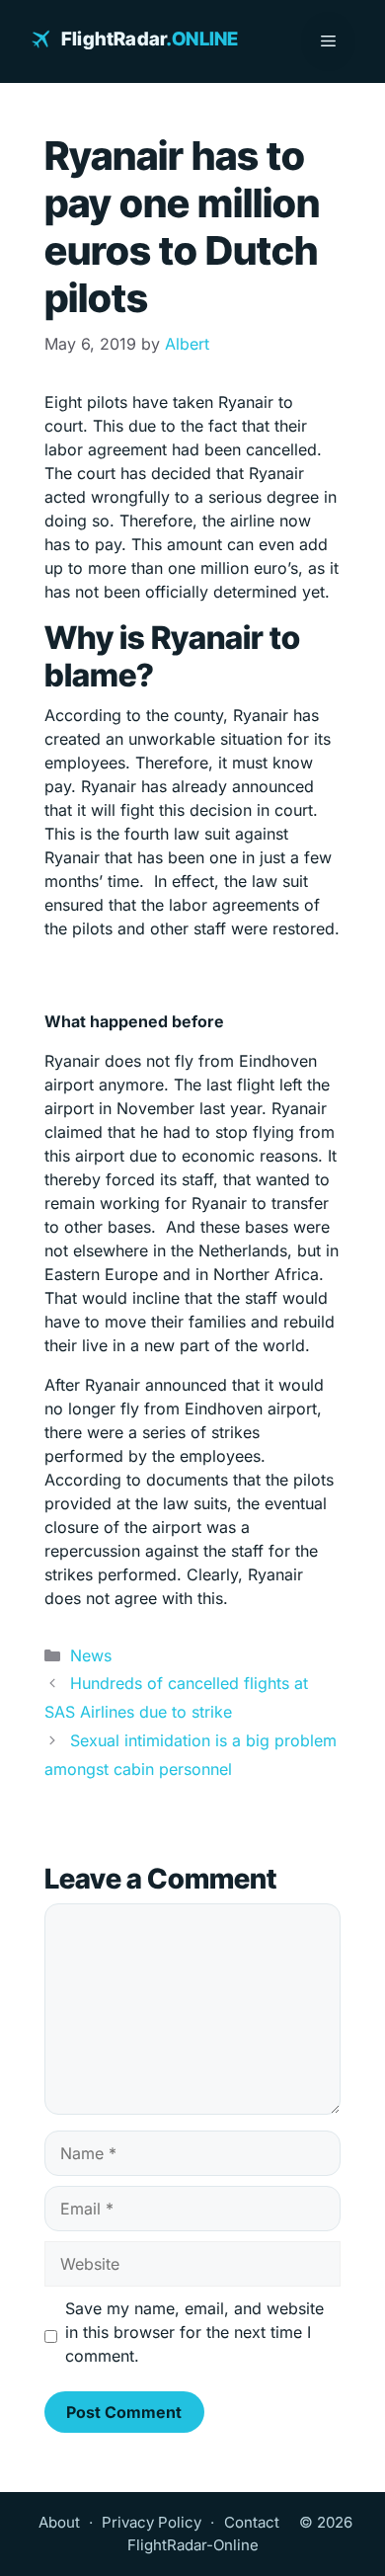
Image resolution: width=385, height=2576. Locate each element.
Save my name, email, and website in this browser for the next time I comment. (194, 2332)
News (91, 1655)
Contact (252, 2522)
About (59, 2522)
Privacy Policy (152, 2522)
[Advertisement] (192, 975)
